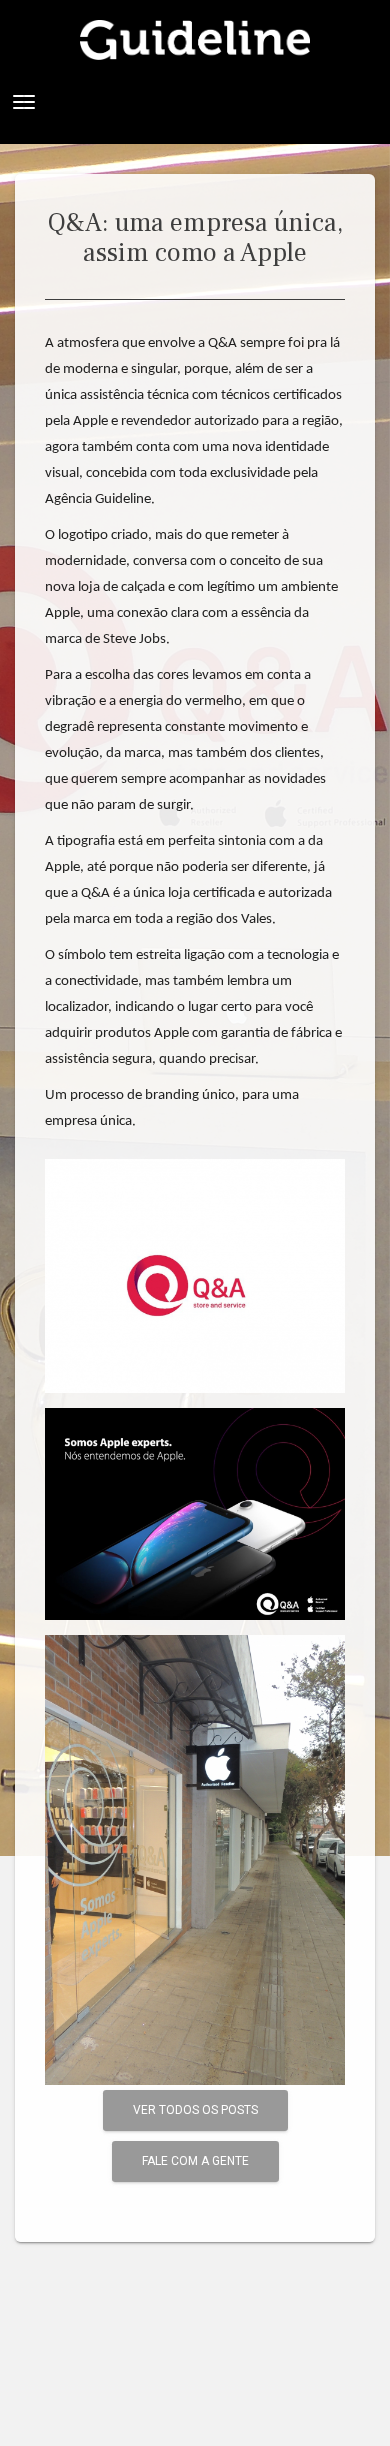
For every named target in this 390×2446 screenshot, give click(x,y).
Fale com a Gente (195, 2161)
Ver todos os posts (195, 2110)
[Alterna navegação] (24, 102)
